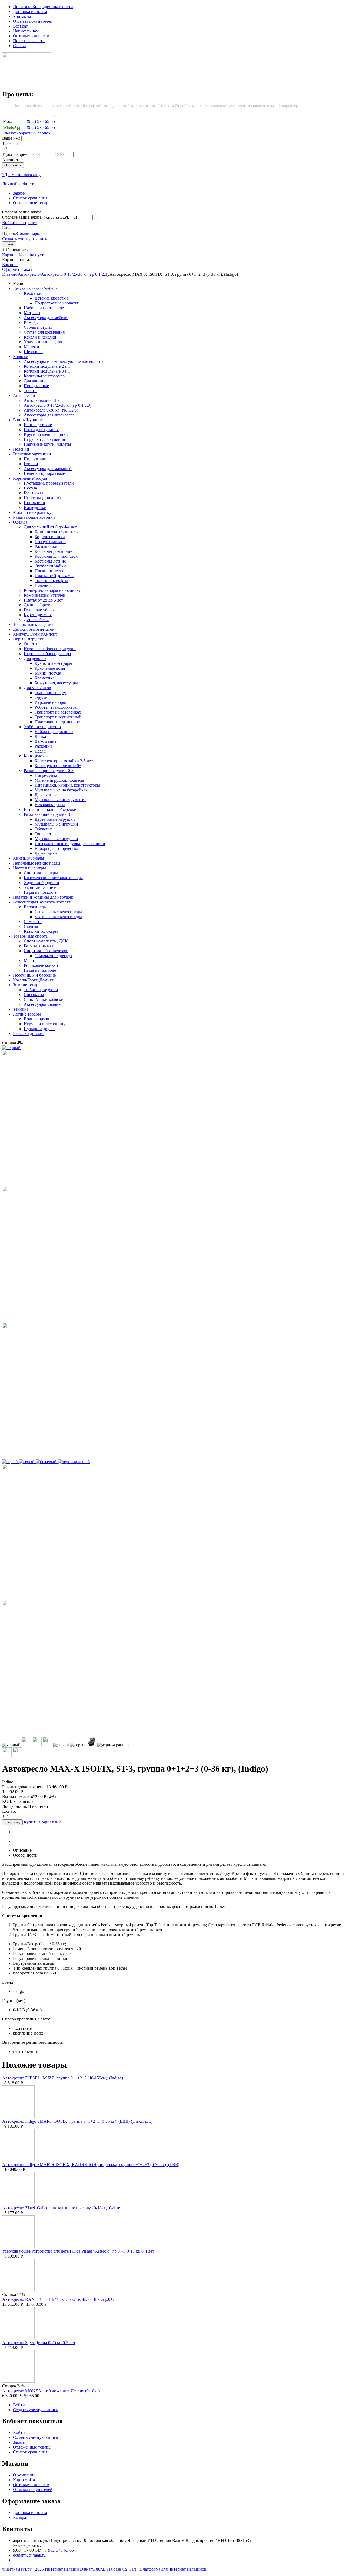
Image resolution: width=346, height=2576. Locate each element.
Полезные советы (29, 41)
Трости (30, 391)
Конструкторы (37, 756)
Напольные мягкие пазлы (37, 863)
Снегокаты (34, 995)
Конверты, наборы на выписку (52, 590)
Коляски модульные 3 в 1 (47, 371)
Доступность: (15, 1806)
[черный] (11, 1048)
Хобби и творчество (42, 727)
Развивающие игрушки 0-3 (49, 770)
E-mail (8, 228)
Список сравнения (30, 198)
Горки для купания (41, 430)
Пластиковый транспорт (57, 722)
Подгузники (35, 459)
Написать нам (26, 31)
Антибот (10, 160)
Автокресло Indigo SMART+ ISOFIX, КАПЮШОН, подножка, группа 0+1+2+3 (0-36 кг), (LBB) (91, 2165)
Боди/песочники (50, 537)
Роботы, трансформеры (56, 707)
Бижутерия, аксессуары (56, 683)
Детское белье (37, 620)
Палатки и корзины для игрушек (43, 897)
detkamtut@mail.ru (29, 2555)
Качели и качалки (40, 337)
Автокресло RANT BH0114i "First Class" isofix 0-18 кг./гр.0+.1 (59, 2299)
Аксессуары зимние (42, 1004)
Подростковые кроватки (57, 303)
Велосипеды (35, 907)
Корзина (10, 264)
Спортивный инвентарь (46, 951)
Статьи (19, 46)
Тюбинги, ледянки (41, 990)
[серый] (11, 1462)
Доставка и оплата (30, 11)
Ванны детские (38, 425)
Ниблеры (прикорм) (42, 498)
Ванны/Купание (28, 420)
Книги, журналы (29, 858)
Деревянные (46, 795)
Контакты (22, 16)
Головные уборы (39, 610)
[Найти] (54, 117)
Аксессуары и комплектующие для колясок (64, 361)
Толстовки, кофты (51, 581)
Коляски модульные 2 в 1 (47, 366)
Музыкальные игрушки (56, 824)
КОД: (7, 1801)
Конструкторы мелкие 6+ (58, 766)
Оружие (42, 697)
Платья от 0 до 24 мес (54, 576)
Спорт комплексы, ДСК (46, 941)
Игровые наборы (50, 702)
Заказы (19, 193)
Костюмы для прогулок (56, 556)
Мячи (29, 960)
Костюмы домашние (53, 551)
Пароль (9, 233)
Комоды (31, 322)
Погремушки (47, 775)
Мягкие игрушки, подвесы (59, 780)
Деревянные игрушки (55, 819)
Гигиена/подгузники (32, 454)
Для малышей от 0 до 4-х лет (50, 527)
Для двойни (35, 381)
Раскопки (43, 746)
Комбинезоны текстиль (56, 532)
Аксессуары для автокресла (49, 415)
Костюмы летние (50, 561)
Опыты (31, 644)
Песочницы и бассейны (35, 975)
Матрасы (32, 313)
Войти (8, 223)
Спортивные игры (41, 873)
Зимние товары (27, 985)
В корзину (12, 1822)
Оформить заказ (17, 269)
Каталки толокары (41, 931)
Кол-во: (9, 1811)
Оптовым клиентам (31, 36)
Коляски (21, 356)
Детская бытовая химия (35, 629)
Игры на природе (40, 970)
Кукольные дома (50, 668)
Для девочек (35, 658)
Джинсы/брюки (38, 605)
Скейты (31, 926)
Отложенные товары (32, 203)
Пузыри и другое (40, 1029)
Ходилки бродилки (41, 883)
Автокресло (29, 274)
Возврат (20, 26)
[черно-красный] (74, 1462)
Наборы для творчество (56, 848)
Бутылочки (34, 493)
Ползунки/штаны (51, 542)
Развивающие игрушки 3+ (48, 814)
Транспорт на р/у (50, 693)
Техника (21, 1009)
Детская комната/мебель (35, 288)
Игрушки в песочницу (45, 1024)
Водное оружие (38, 1019)
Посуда (30, 488)
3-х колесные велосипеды (58, 917)
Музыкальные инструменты (61, 800)
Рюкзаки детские (29, 1034)
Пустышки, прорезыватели (49, 483)
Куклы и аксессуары (53, 663)
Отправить (13, 165)
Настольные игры (29, 868)
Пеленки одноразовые (44, 473)
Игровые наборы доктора (47, 654)
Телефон (10, 144)
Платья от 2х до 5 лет (43, 600)
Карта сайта (24, 2480)
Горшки (31, 464)
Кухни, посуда (48, 673)
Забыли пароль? (30, 233)
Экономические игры (44, 887)
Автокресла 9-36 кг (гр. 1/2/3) (51, 410)
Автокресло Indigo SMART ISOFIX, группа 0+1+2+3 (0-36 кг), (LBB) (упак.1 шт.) (77, 2121)
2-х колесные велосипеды (58, 912)
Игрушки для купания (44, 439)
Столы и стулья (38, 327)
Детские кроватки (51, 298)
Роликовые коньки (41, 965)
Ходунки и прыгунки (44, 342)
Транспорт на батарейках (58, 712)
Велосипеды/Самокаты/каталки (42, 902)
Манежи (31, 347)
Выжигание (46, 741)
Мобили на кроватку (32, 512)
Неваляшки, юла (50, 805)
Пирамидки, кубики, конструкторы (67, 785)
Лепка (40, 736)
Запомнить (18, 250)
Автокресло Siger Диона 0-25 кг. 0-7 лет (39, 2343)
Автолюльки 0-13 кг (43, 400)
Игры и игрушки (29, 639)
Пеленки (21, 449)
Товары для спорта (30, 936)
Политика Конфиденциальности (43, 7)
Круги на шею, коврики (46, 434)
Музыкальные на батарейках (61, 790)
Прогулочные (36, 386)
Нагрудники (35, 507)
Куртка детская (38, 615)
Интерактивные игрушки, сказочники (70, 844)
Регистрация (26, 223)
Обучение (44, 829)
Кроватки (33, 293)
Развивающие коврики (34, 517)
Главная (9, 274)
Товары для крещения (33, 624)
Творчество (45, 834)
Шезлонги (33, 352)
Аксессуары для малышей (48, 469)
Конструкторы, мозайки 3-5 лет (64, 761)
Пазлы (41, 751)
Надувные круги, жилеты (47, 444)
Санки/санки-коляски (44, 999)
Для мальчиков (37, 688)
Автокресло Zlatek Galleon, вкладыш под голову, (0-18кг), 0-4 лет (62, 2208)
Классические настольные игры (53, 878)
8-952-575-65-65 (59, 2550)
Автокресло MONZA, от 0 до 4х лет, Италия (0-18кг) (51, 2391)
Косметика (44, 678)
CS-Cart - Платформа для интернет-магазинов (164, 2569)
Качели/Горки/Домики (34, 980)
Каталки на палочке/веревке (50, 809)
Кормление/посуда (30, 478)
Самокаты (33, 921)
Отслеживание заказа (22, 217)
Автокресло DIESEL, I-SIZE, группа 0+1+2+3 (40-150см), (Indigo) (63, 2078)
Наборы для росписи (54, 732)
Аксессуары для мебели (46, 318)
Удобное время (16, 154)
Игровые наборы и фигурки (50, 649)
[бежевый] (47, 1462)
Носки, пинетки (49, 571)
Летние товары (27, 1014)
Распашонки (46, 546)
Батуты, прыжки (39, 946)
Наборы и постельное (44, 308)
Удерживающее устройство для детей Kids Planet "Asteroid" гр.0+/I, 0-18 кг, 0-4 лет (78, 2251)
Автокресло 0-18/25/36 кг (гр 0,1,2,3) (75, 274)
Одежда (20, 522)
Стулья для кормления (44, 332)
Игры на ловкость (40, 892)
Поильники (34, 503)
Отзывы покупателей (33, 21)
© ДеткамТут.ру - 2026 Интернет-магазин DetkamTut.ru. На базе (62, 2569)
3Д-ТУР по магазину (21, 175)
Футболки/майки (50, 566)
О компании (24, 2475)
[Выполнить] (96, 219)
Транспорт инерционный (58, 717)
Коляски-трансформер (44, 376)
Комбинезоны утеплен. (45, 595)
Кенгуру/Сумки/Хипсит (35, 634)
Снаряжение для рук (54, 956)
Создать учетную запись (25, 239)
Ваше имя (11, 138)
